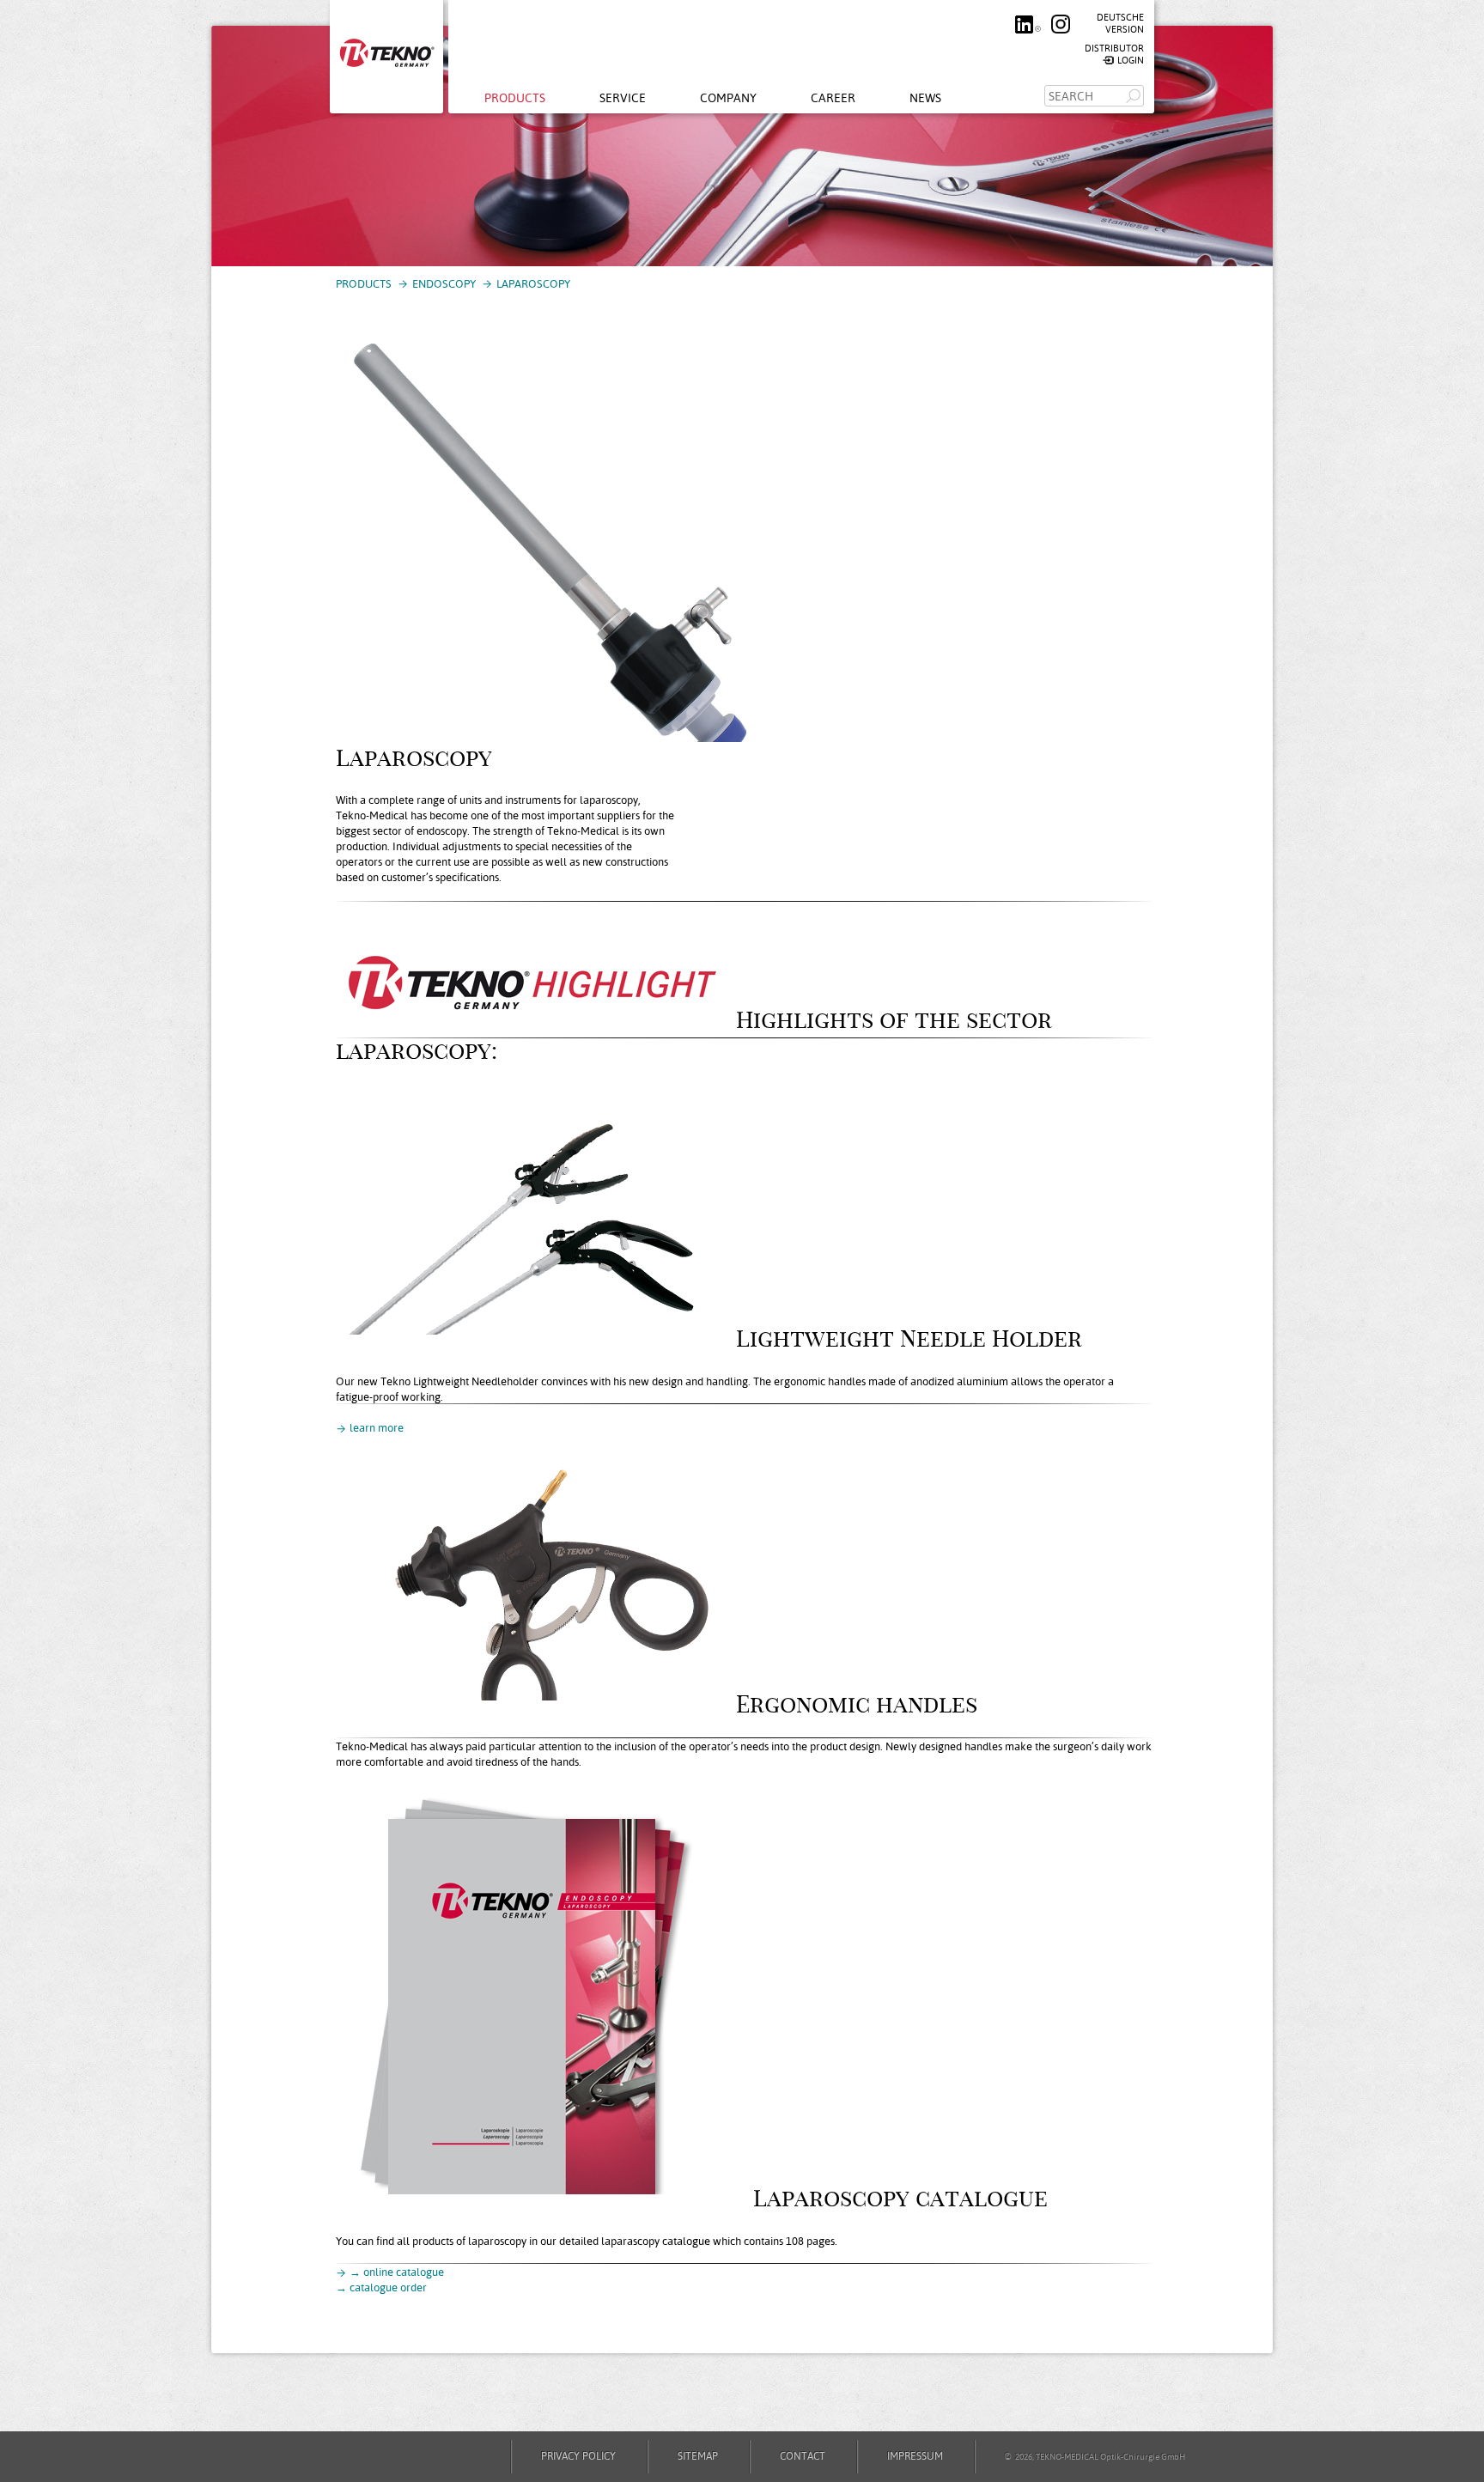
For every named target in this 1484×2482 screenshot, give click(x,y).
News (925, 98)
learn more (377, 1428)
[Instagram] (1056, 30)
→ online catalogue (397, 2272)
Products (515, 98)
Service (623, 98)
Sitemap (698, 2456)
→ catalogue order (381, 2287)
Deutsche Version (1120, 24)
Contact (803, 2456)
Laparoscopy (533, 284)
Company (728, 98)
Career (833, 98)
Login (1131, 61)
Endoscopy (444, 284)
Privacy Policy (578, 2456)
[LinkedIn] (1025, 30)
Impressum (915, 2456)
